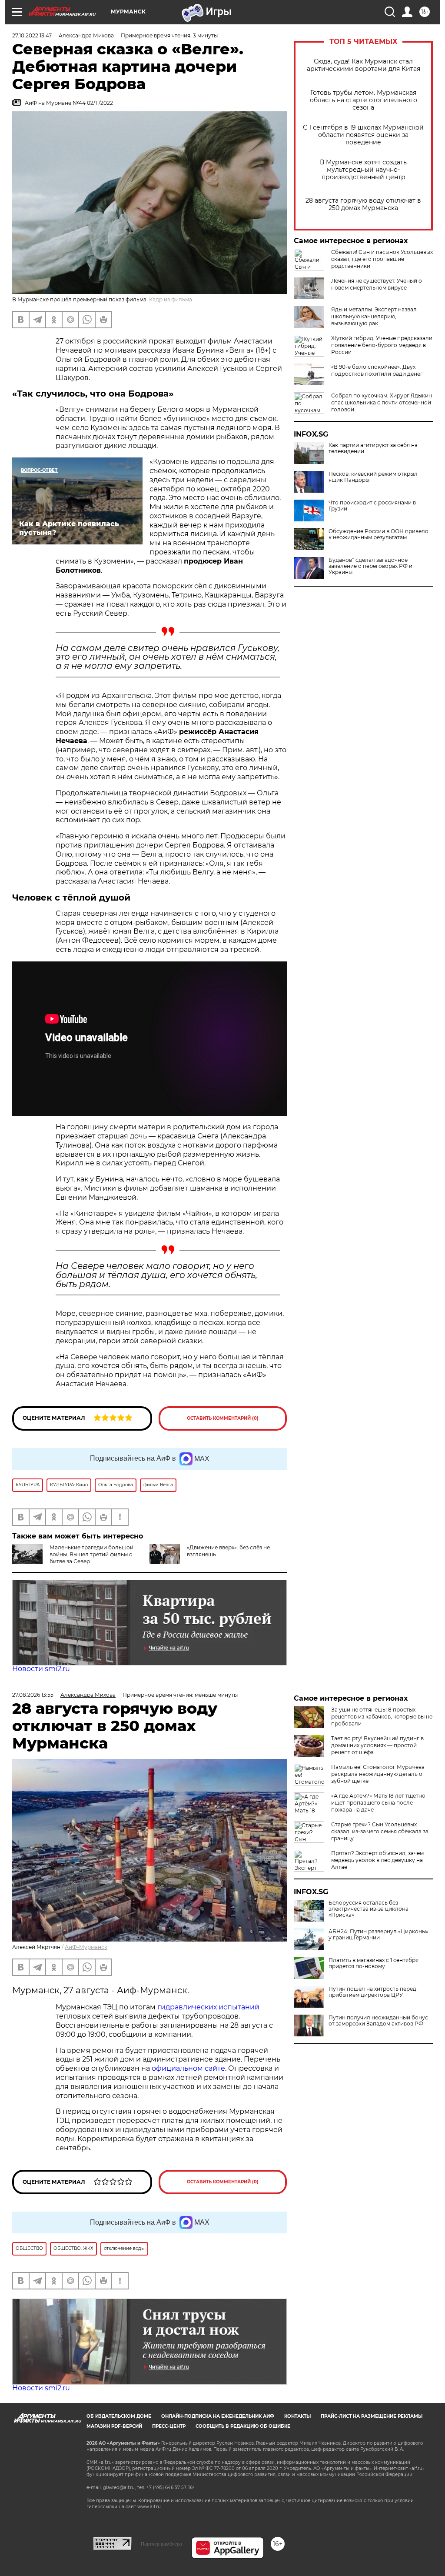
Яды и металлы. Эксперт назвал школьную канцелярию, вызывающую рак (374, 316)
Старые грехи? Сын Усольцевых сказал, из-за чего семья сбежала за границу (380, 1831)
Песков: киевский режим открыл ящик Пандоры (373, 477)
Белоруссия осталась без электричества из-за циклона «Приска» (369, 1909)
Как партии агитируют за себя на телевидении (373, 448)
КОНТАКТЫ (297, 2416)
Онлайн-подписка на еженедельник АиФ (218, 2416)
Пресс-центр (169, 2426)
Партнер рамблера (161, 2544)
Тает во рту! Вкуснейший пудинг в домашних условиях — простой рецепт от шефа (377, 1745)
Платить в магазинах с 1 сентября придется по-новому (374, 1963)
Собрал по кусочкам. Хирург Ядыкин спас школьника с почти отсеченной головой (382, 402)
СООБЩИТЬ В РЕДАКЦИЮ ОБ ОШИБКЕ (243, 2426)
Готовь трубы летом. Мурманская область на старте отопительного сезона (364, 100)
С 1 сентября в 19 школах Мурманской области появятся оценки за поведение (363, 135)
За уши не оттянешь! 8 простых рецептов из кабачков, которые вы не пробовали (382, 1717)
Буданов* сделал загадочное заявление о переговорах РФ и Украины (370, 566)
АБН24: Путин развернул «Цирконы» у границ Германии (379, 1935)
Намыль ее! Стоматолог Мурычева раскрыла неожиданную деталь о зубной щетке (378, 1774)
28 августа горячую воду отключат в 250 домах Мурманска (363, 204)
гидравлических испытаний (208, 2007)
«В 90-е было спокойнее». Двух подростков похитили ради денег (377, 370)
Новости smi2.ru (41, 1669)
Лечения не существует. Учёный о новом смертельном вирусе (377, 284)
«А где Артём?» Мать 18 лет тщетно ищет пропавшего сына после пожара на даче (378, 1803)
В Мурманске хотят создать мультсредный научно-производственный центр (363, 170)
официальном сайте (188, 2068)
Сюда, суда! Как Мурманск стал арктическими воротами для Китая (364, 65)
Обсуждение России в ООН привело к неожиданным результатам (379, 534)
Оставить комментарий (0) (223, 1418)
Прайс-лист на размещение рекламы (372, 2416)
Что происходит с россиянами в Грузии (372, 506)
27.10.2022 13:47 (32, 35)
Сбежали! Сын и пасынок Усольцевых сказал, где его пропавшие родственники (382, 259)
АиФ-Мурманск (86, 1947)
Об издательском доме (119, 2416)
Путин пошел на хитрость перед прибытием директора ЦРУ (372, 1992)
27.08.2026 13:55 (33, 1695)
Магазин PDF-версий (114, 2426)
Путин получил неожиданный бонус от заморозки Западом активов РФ (378, 2021)
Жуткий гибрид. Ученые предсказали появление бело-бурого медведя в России (382, 345)
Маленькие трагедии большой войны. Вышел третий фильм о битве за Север (91, 1554)
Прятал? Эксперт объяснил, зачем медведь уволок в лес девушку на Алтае (377, 1860)
